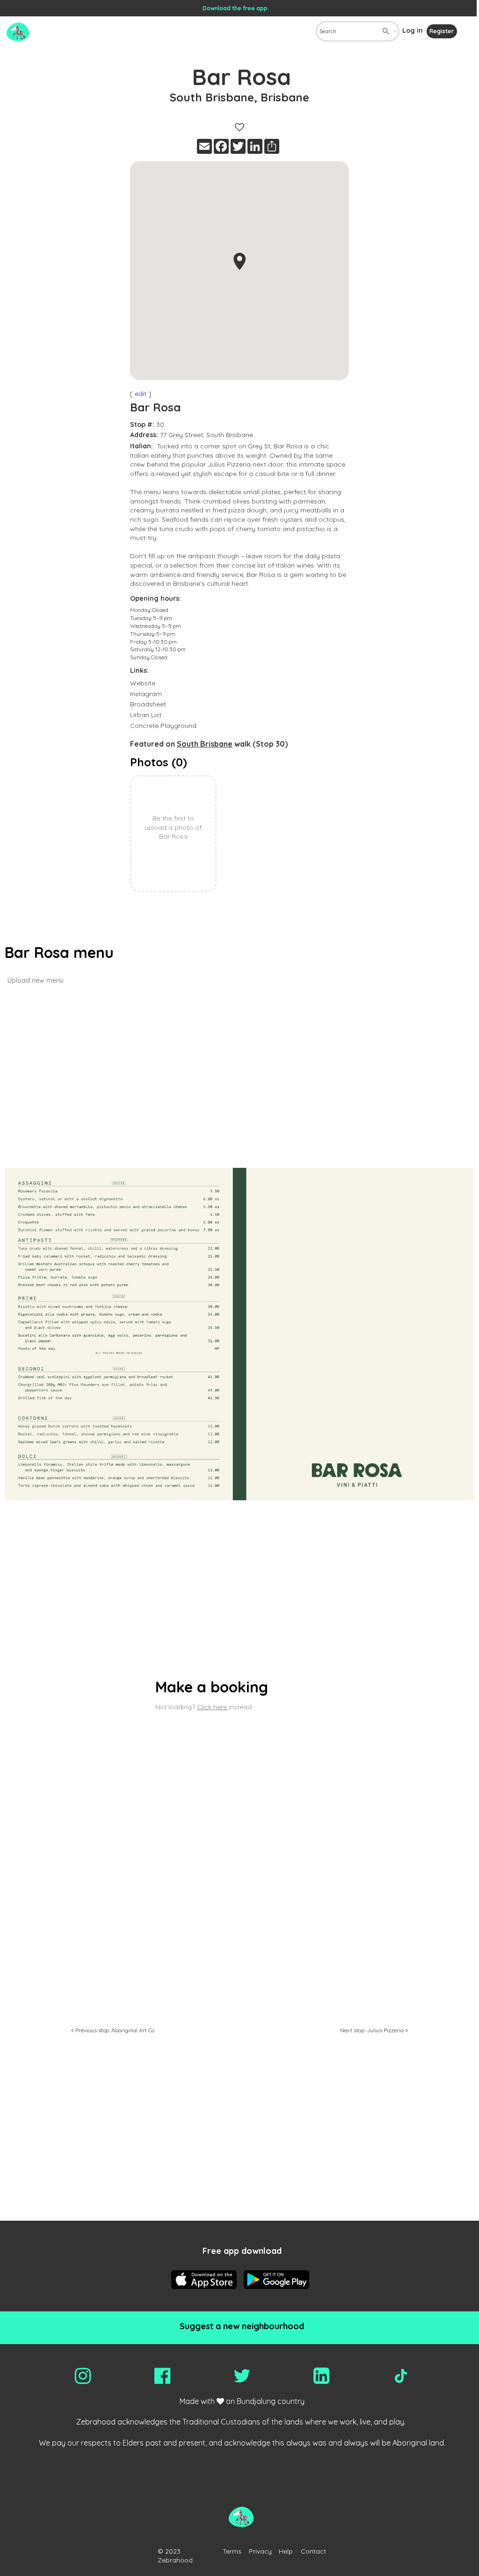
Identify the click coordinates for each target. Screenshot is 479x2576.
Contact (313, 2551)
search (386, 31)
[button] (239, 261)
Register (442, 31)
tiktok (401, 2376)
